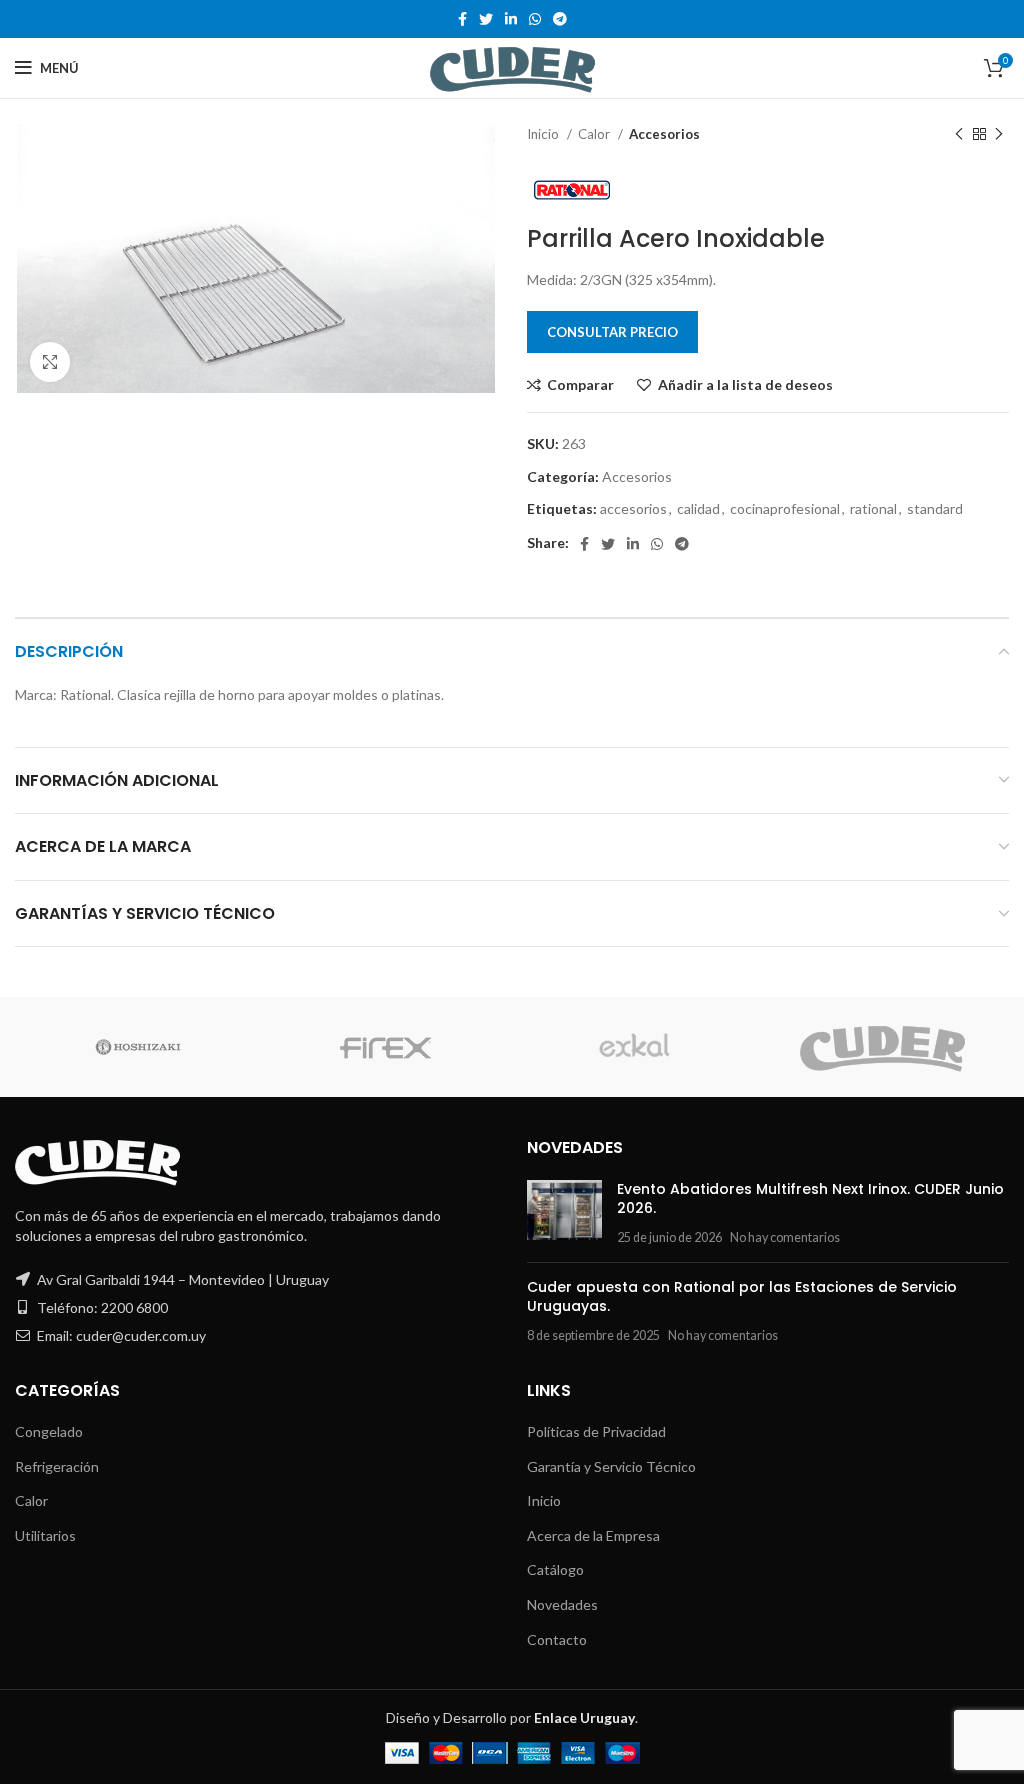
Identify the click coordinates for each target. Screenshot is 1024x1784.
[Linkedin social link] (511, 19)
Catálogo (555, 1569)
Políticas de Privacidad (596, 1431)
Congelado (49, 1431)
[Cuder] (883, 1047)
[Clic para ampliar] (50, 362)
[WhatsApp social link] (535, 19)
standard (935, 508)
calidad (698, 508)
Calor (595, 134)
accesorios (633, 508)
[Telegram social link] (560, 19)
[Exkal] (634, 1047)
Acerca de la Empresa (593, 1535)
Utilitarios (45, 1535)
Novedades (562, 1604)
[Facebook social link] (462, 19)
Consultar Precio (612, 332)
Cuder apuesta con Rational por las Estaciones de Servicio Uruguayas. (742, 1297)
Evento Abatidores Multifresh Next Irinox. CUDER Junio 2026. (810, 1199)
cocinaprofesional (785, 508)
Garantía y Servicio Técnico (611, 1466)
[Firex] (386, 1047)
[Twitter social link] (486, 19)
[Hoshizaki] (137, 1047)
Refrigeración (57, 1466)
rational (873, 508)
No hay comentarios (785, 1237)
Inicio (544, 134)
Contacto (557, 1639)
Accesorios (664, 134)
